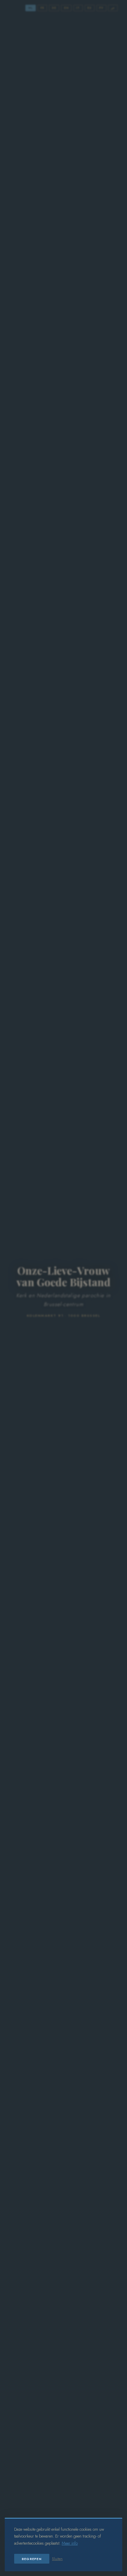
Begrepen (32, 2559)
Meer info (70, 2543)
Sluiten (57, 2559)
